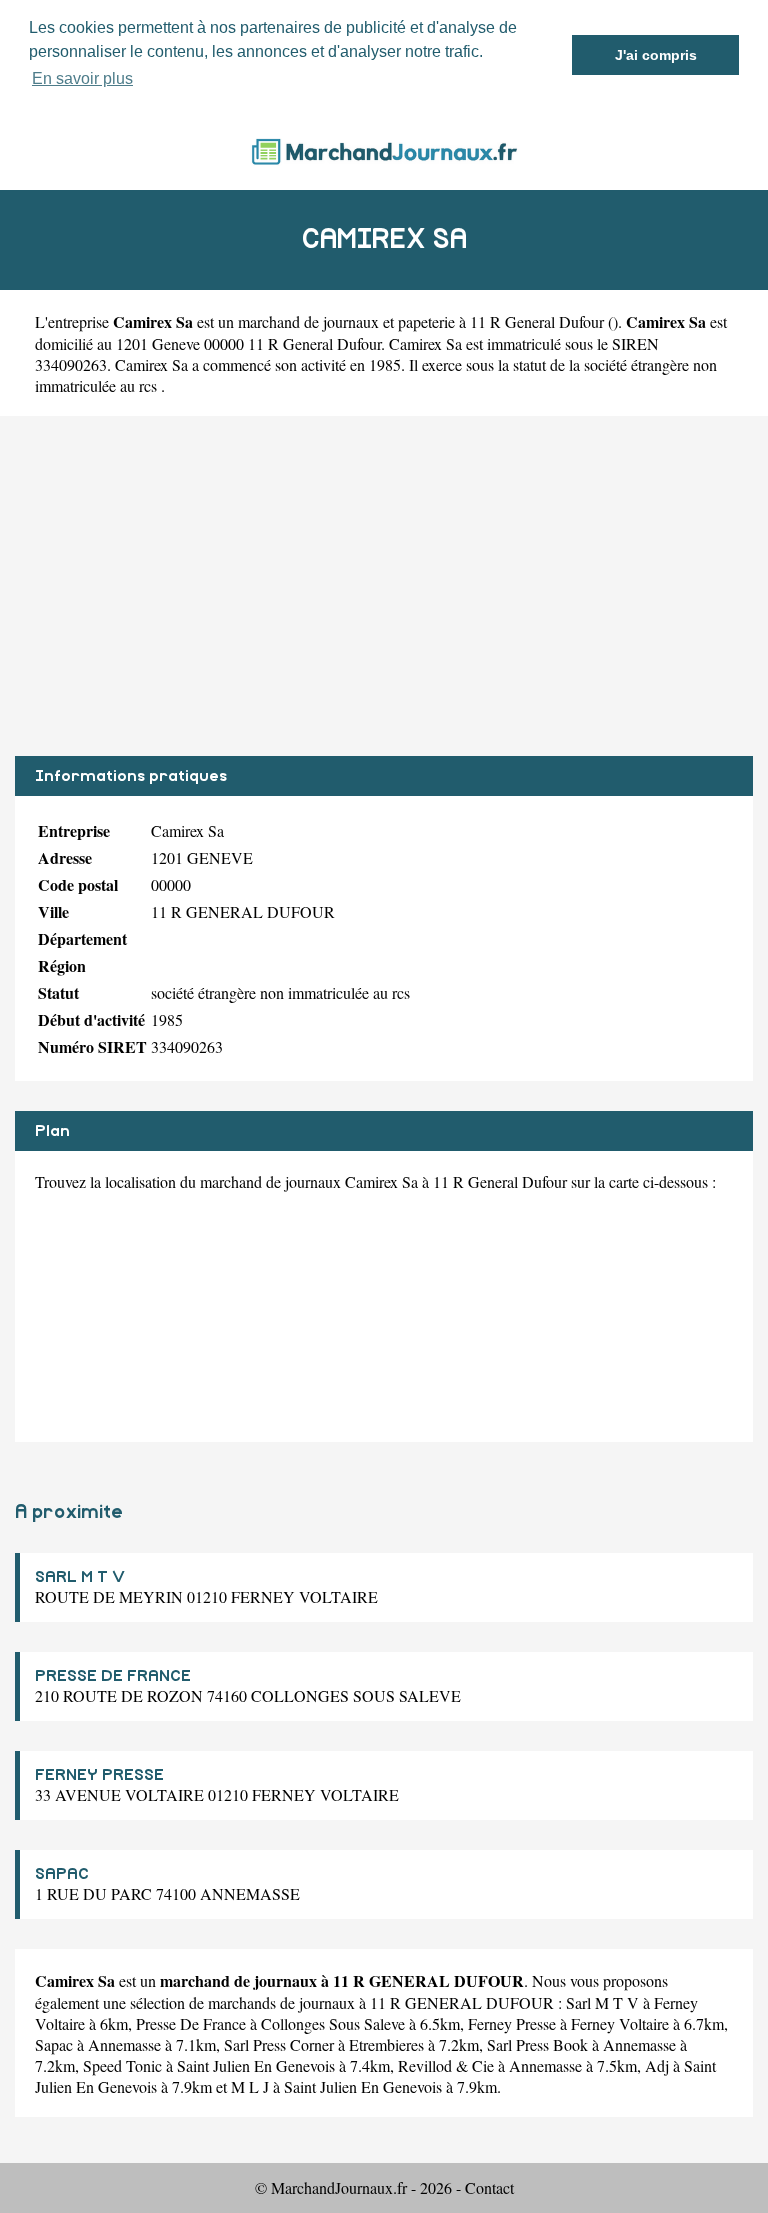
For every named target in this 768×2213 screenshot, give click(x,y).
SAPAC (62, 1874)
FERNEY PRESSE (99, 1775)
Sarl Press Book (537, 2044)
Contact (489, 2187)
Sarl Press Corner (279, 2044)
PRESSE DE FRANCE (113, 1676)
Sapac (54, 2044)
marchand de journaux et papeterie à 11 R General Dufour (421, 321)
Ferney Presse (512, 2023)
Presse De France (191, 2023)
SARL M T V (80, 1577)
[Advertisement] (384, 586)
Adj (657, 2065)
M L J (250, 2086)
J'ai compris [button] (656, 55)
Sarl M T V (602, 2002)
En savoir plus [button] (82, 78)
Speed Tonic (122, 2065)
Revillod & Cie (446, 2065)
